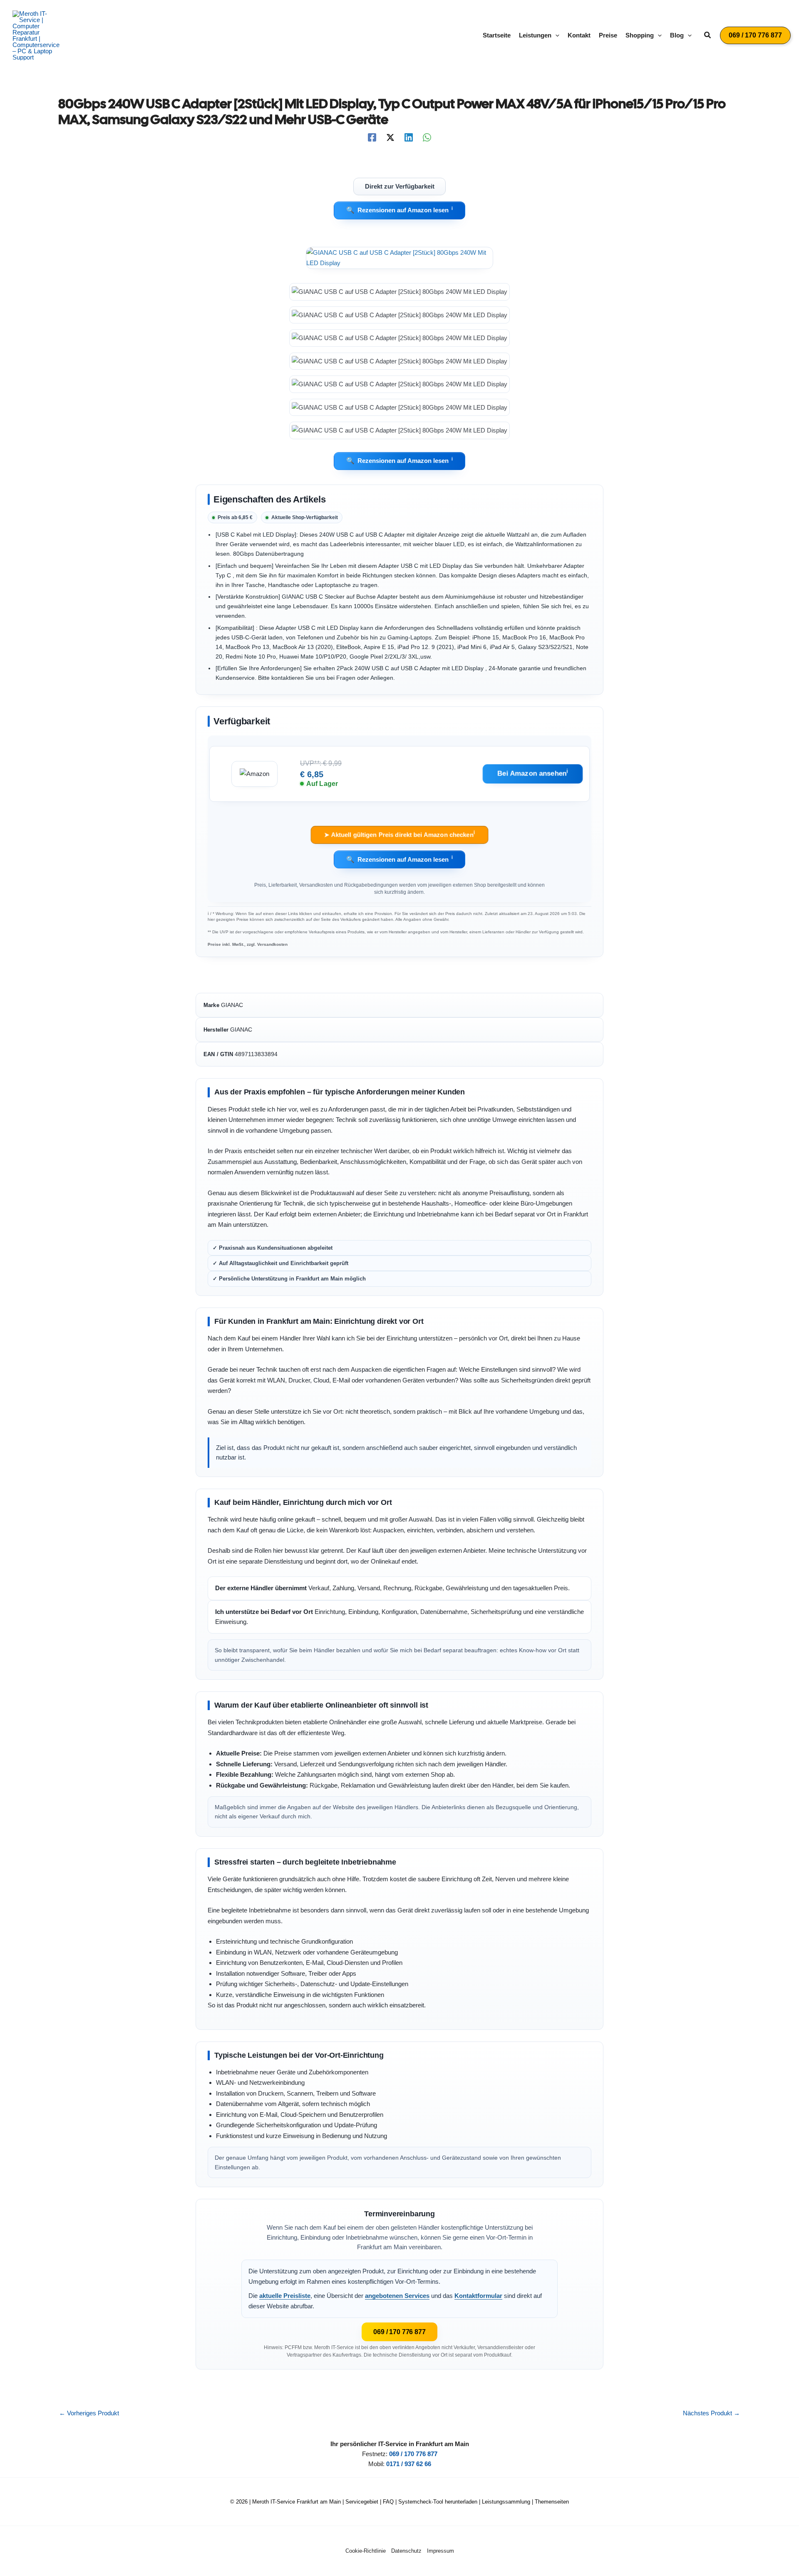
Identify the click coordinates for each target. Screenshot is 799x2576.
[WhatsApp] (427, 137)
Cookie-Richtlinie (366, 2551)
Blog (677, 35)
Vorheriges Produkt (89, 2413)
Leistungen (535, 35)
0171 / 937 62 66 (409, 2464)
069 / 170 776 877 (399, 2332)
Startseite (497, 35)
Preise (608, 35)
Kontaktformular (478, 2296)
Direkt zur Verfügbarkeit (400, 186)
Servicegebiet (362, 2502)
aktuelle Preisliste (285, 2296)
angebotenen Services (397, 2296)
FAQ (388, 2502)
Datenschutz (406, 2551)
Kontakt (579, 35)
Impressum (440, 2551)
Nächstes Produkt (711, 2413)
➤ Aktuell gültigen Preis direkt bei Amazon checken (399, 834)
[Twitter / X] (390, 137)
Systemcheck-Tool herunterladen (438, 2502)
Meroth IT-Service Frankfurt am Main (297, 2502)
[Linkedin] (409, 137)
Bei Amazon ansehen (533, 773)
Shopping (640, 35)
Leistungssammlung (506, 2502)
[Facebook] (372, 137)
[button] (555, 35)
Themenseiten (552, 2502)
